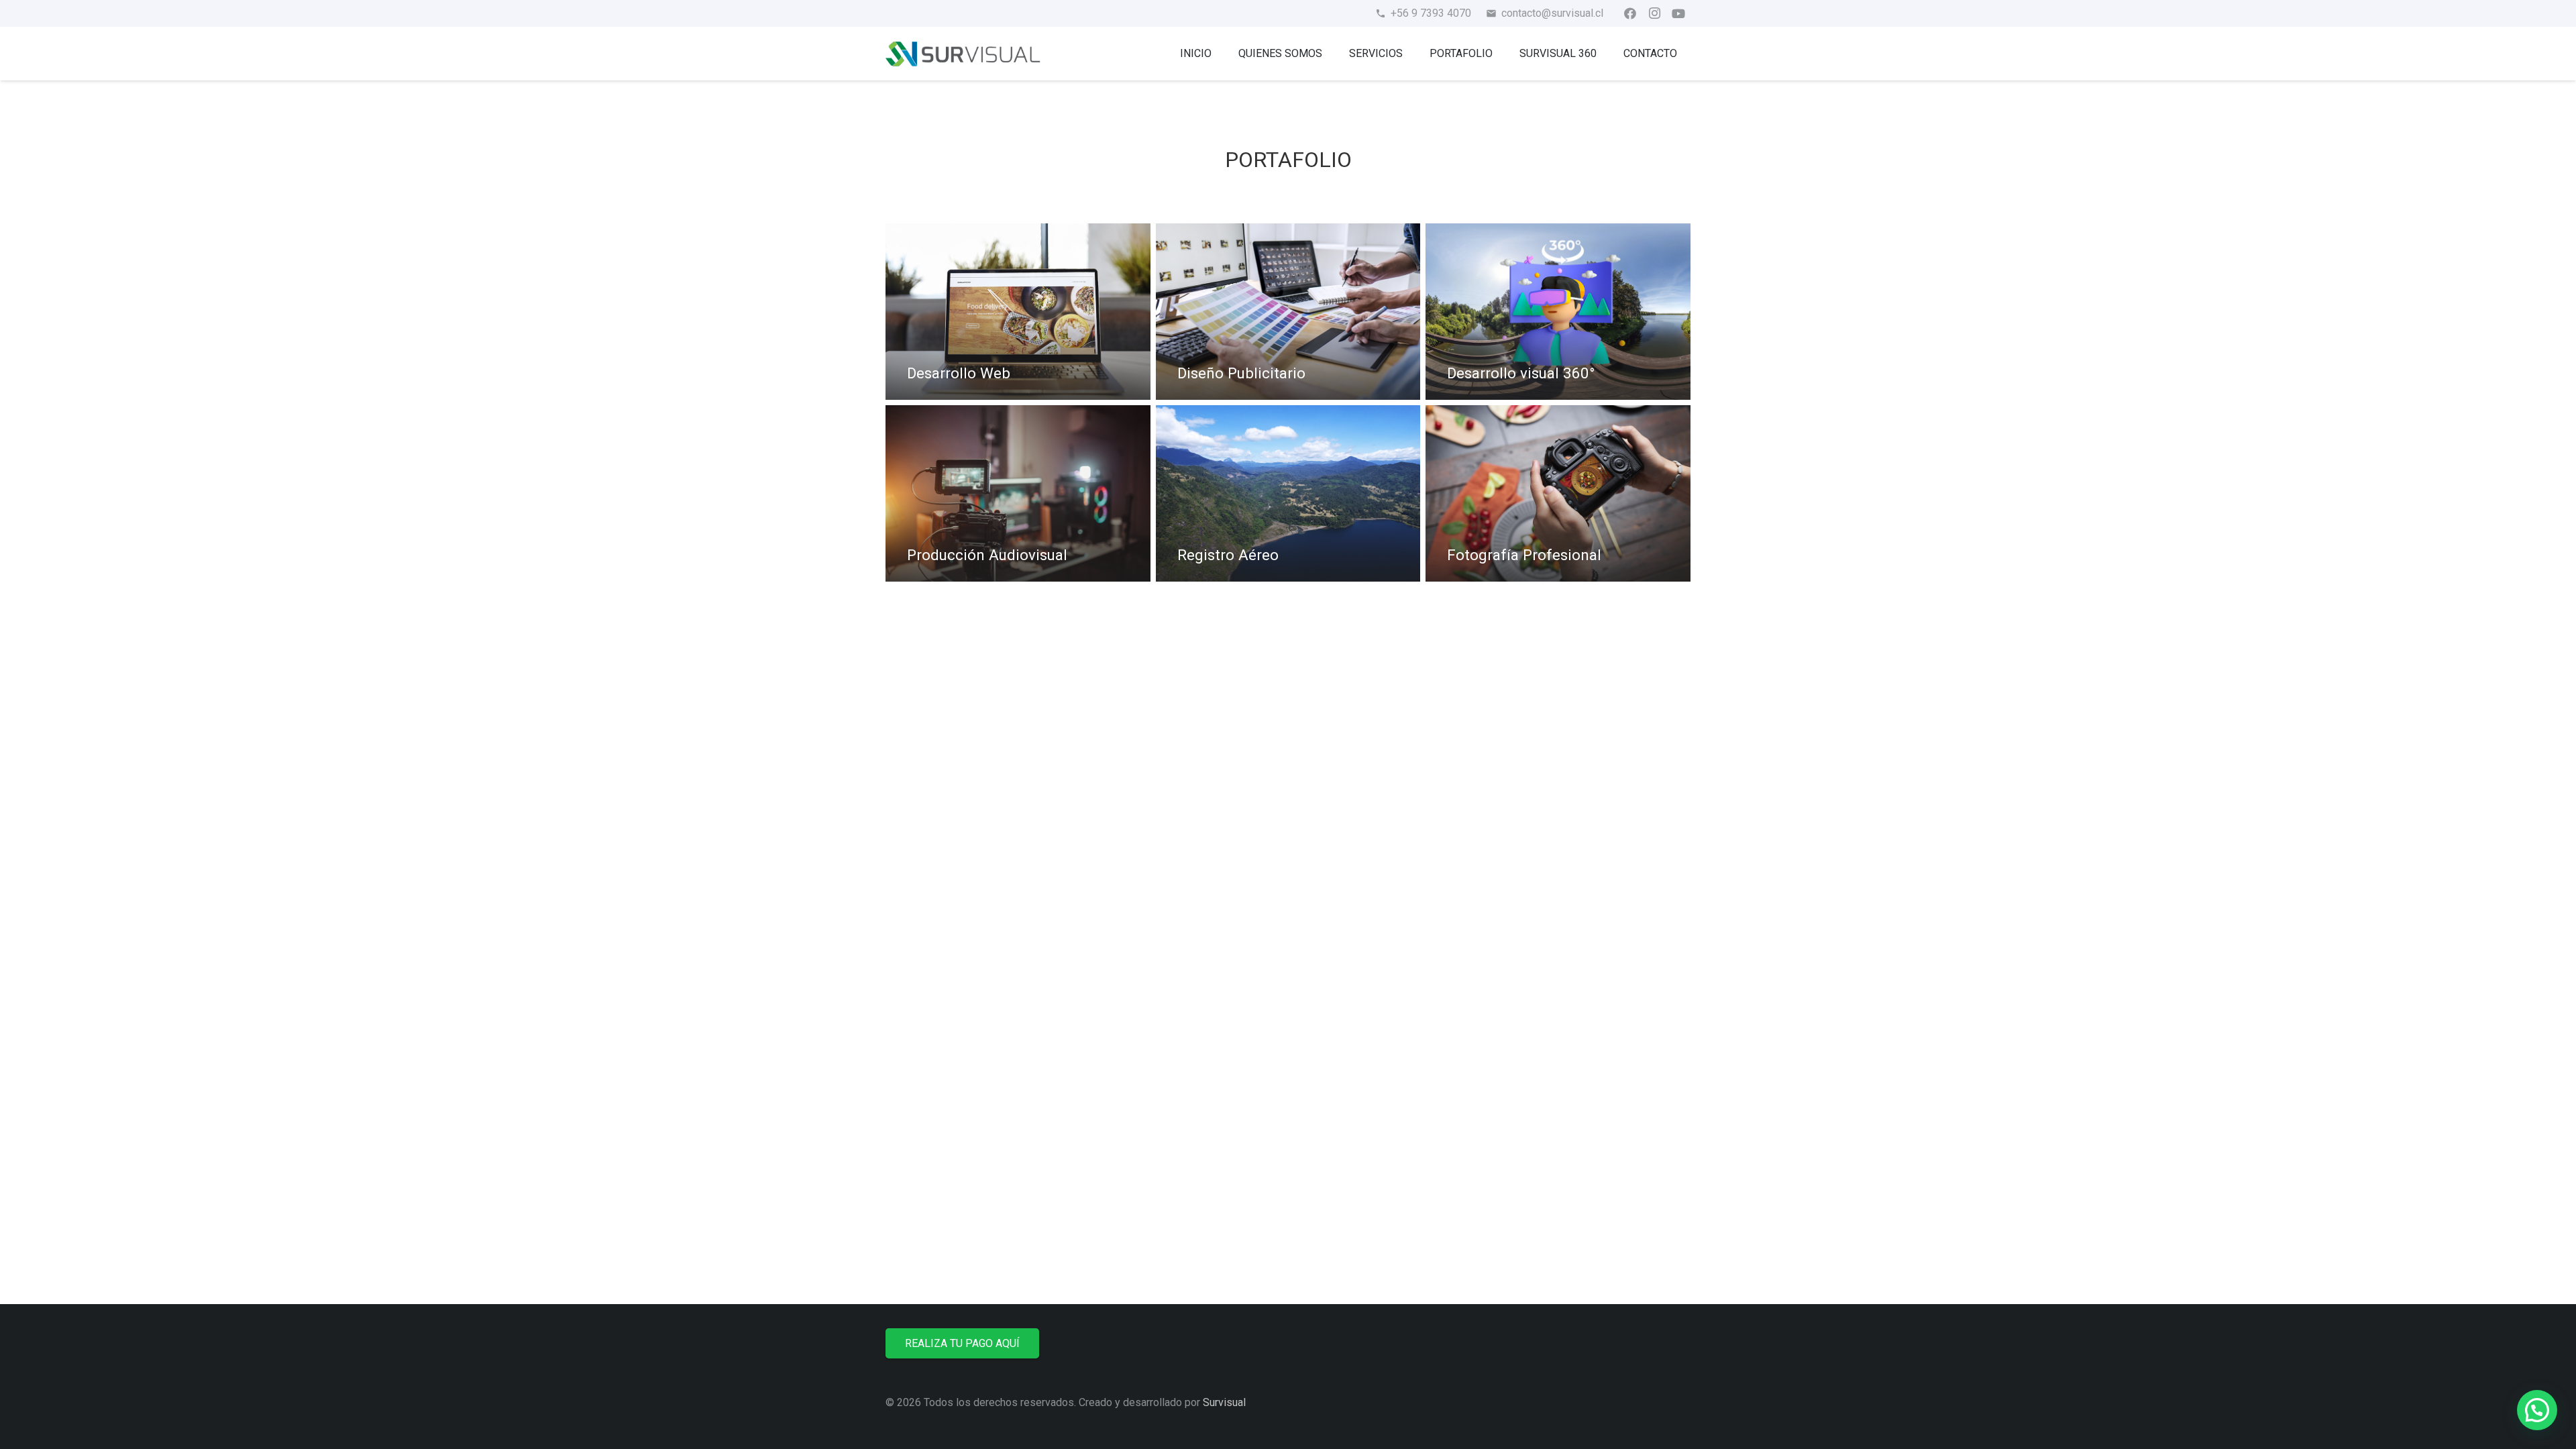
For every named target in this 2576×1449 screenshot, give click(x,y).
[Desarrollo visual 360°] (1558, 312)
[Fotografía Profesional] (1558, 493)
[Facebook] (1630, 13)
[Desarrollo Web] (1018, 312)
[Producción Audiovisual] (1018, 493)
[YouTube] (1678, 13)
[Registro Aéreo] (1288, 493)
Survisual (1224, 1402)
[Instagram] (1654, 13)
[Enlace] (963, 54)
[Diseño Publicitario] (1288, 312)
